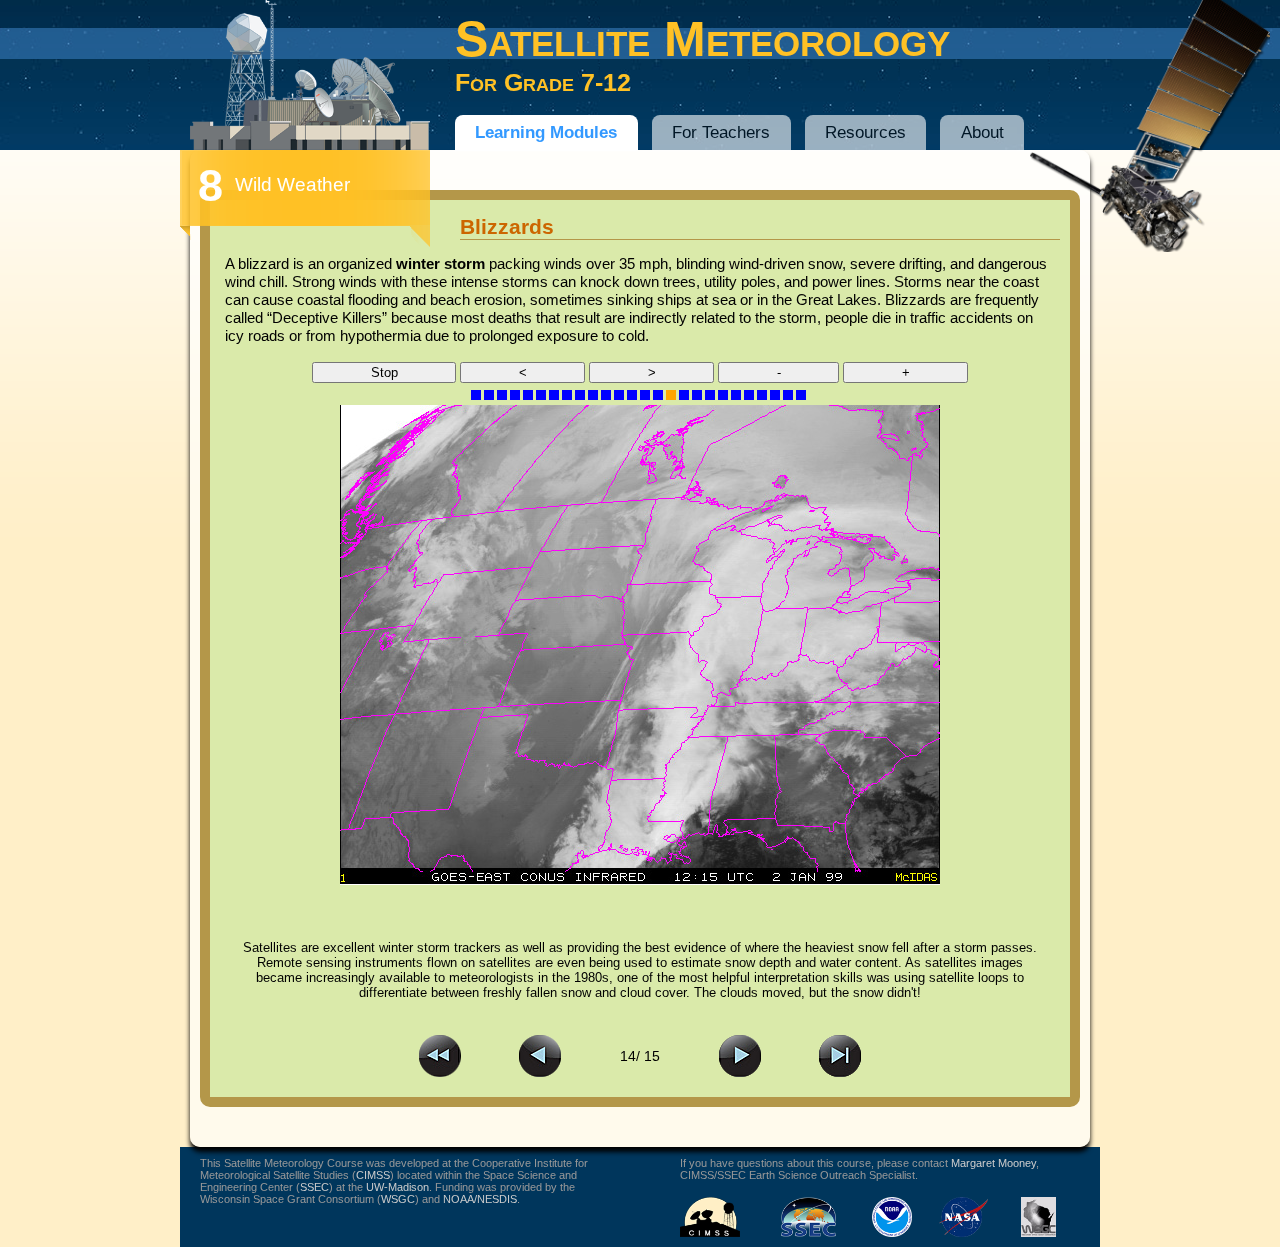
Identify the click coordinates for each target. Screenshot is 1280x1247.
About (982, 132)
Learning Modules (546, 132)
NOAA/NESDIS (480, 1199)
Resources (865, 132)
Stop (384, 372)
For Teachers (721, 132)
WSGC (398, 1199)
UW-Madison (397, 1187)
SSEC (314, 1187)
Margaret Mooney (993, 1163)
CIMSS (373, 1175)
